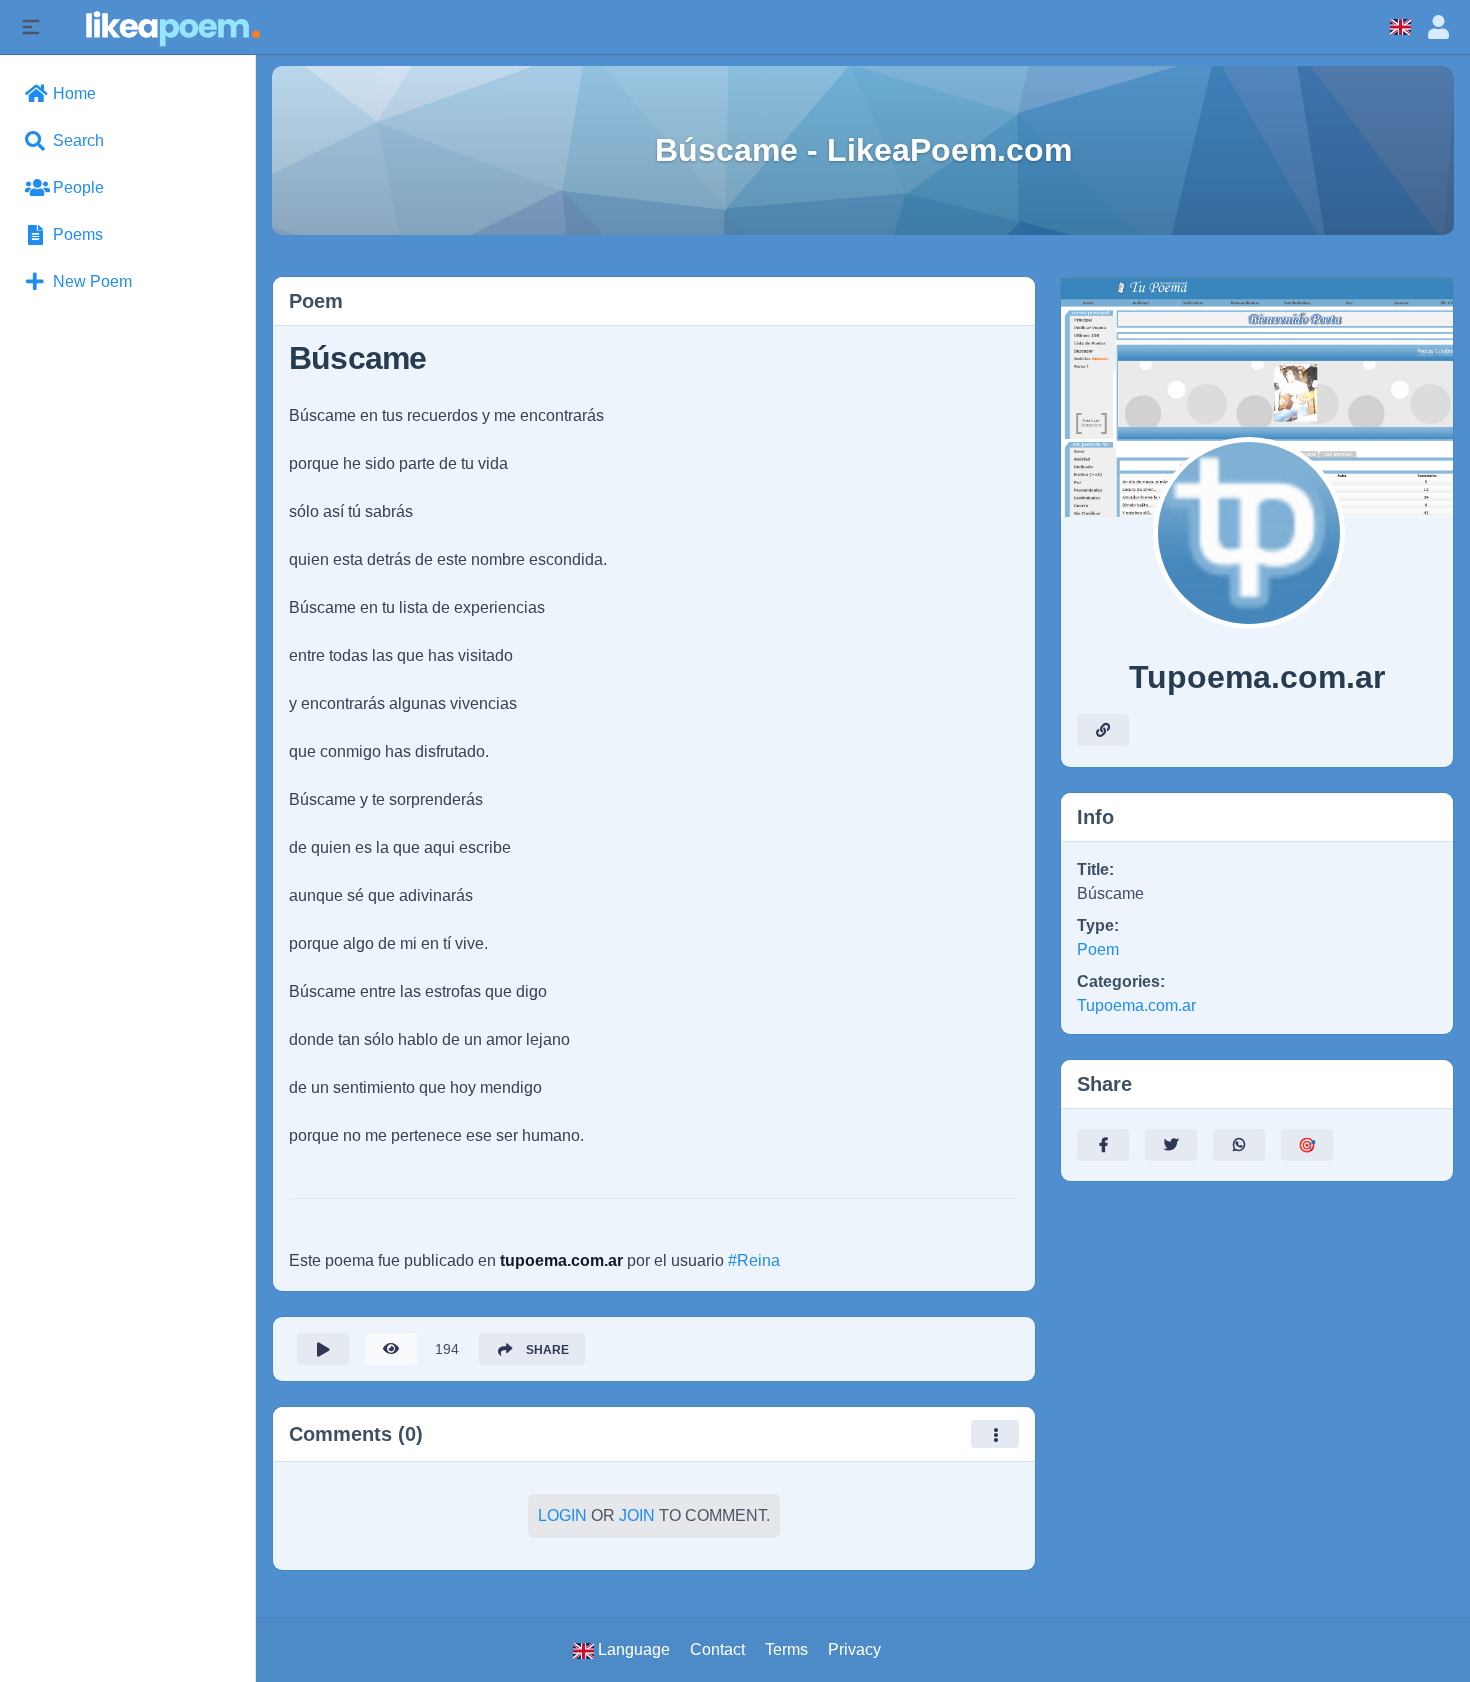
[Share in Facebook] (1103, 1145)
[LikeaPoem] (171, 26)
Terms (786, 1649)
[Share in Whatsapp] (1239, 1145)
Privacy (854, 1649)
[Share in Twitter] (1171, 1145)
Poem (1098, 949)
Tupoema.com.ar (1136, 1005)
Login (562, 1515)
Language (632, 1649)
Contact (717, 1649)
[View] (391, 1349)
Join (637, 1515)
